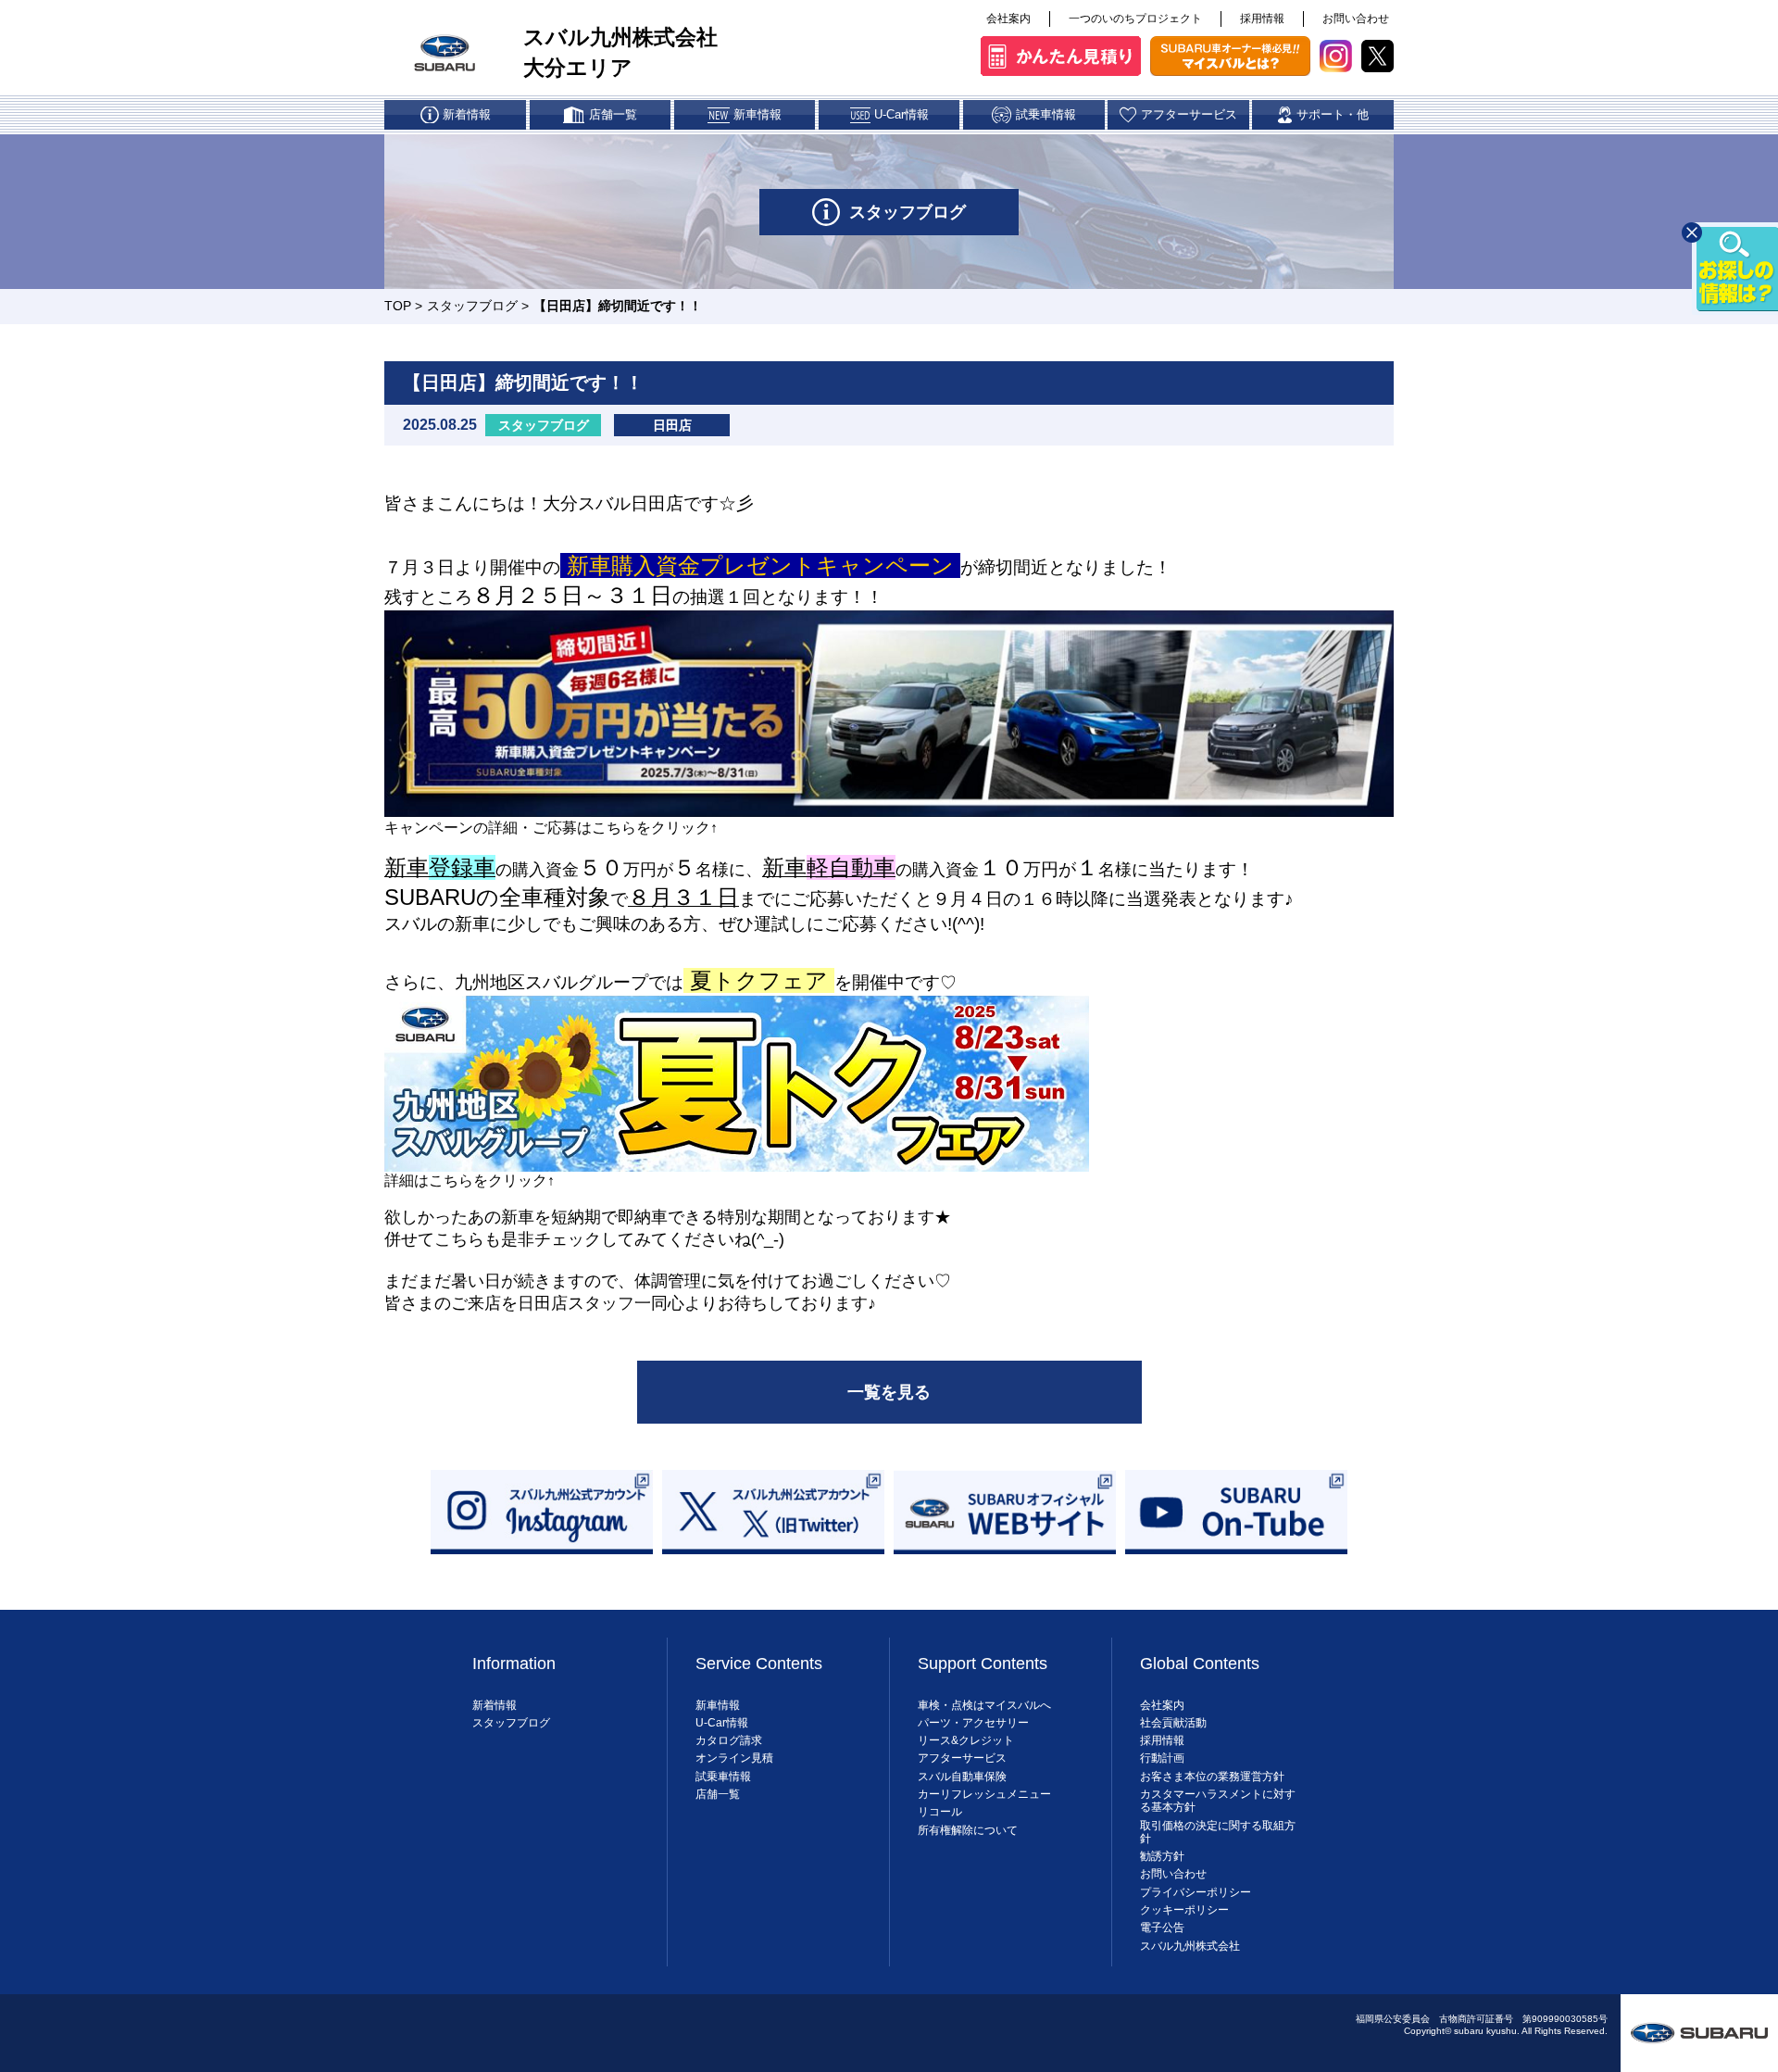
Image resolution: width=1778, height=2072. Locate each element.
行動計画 (1162, 1758)
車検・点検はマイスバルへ (984, 1705)
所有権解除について (968, 1830)
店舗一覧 (718, 1794)
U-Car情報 (722, 1723)
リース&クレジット (966, 1740)
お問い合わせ (1356, 19)
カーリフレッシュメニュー (984, 1794)
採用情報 (1262, 19)
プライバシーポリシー (1196, 1892)
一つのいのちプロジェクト (1135, 19)
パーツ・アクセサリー (973, 1723)
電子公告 (1162, 1928)
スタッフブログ (472, 306)
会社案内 (1008, 19)
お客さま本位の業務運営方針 (1212, 1777)
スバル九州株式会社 (1190, 1946)
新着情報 (495, 1705)
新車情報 (718, 1705)
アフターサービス (962, 1758)
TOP (398, 306)
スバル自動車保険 (962, 1777)
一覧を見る (889, 1392)
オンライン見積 (734, 1758)
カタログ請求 (729, 1740)
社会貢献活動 (1173, 1723)
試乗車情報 (723, 1777)
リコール (940, 1812)
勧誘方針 (1162, 1856)
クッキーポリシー (1184, 1910)
